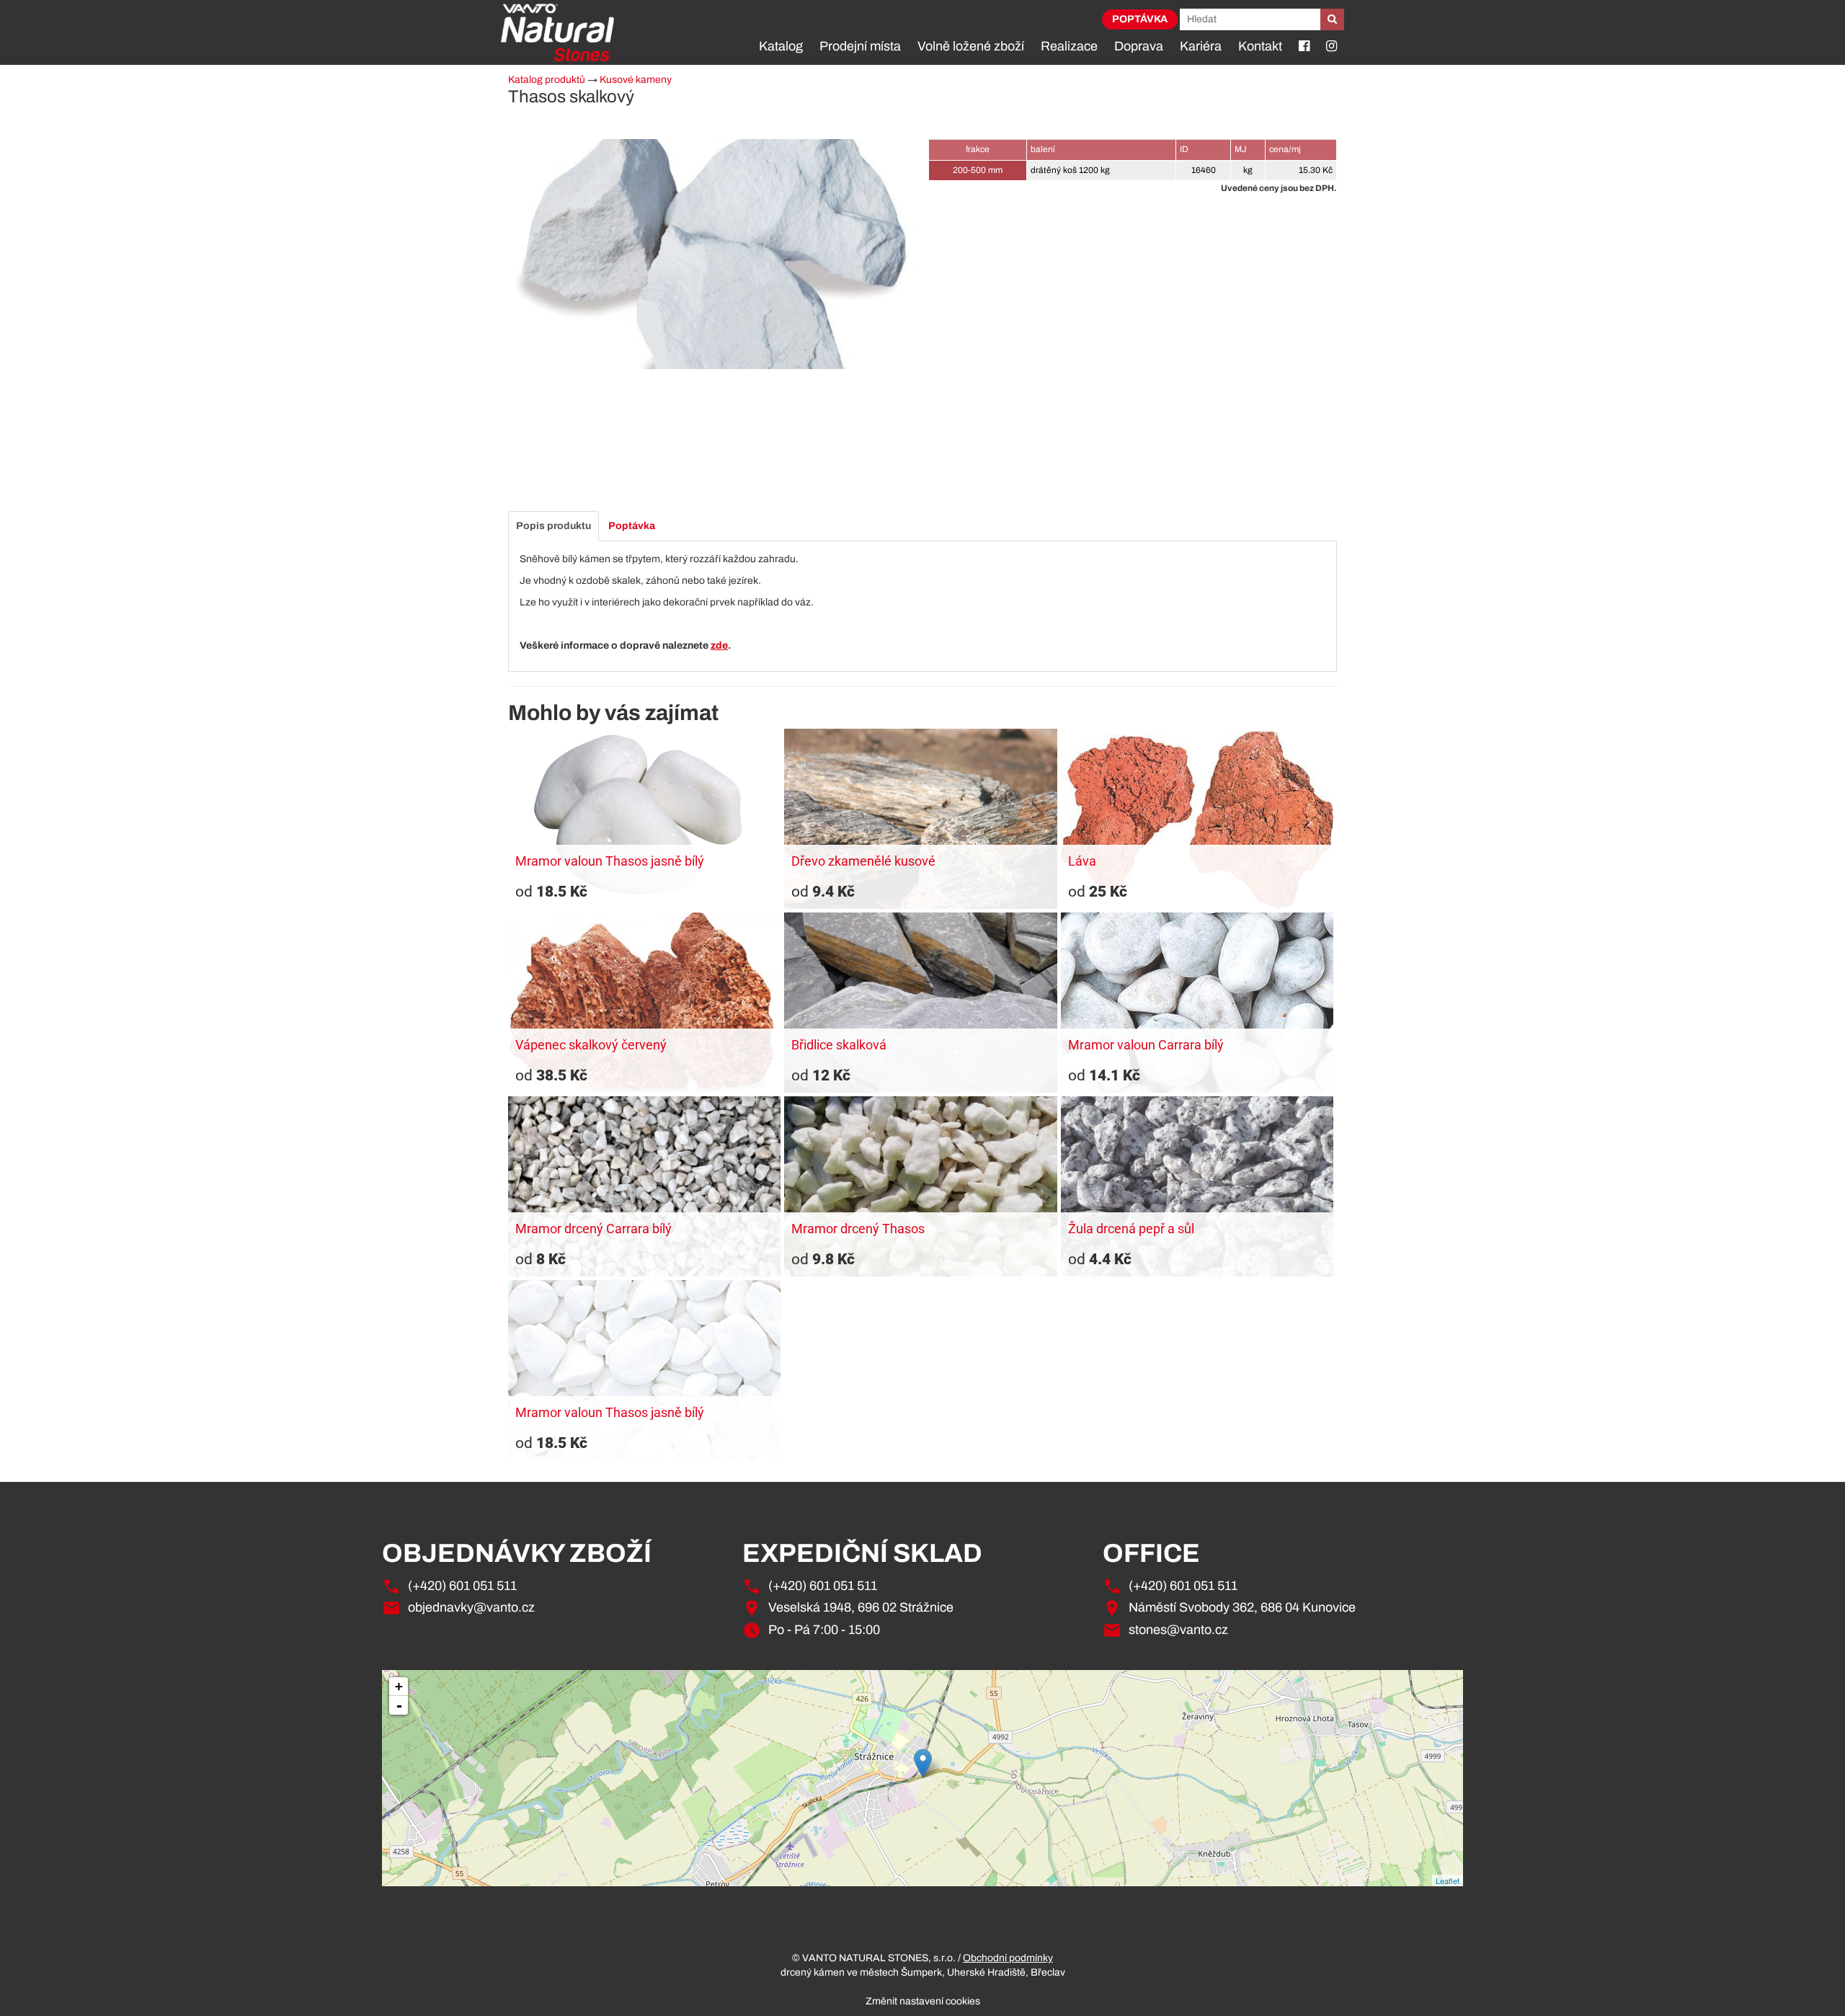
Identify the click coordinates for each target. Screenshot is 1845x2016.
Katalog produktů (547, 80)
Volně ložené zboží (971, 46)
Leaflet (1448, 1880)
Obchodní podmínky (1008, 1958)
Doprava (1139, 46)
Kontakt (1260, 46)
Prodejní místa (860, 46)
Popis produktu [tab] (553, 526)
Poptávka (1140, 19)
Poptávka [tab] (632, 526)
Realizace (1069, 46)
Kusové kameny (636, 80)
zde (719, 645)
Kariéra (1201, 46)
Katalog (781, 46)
